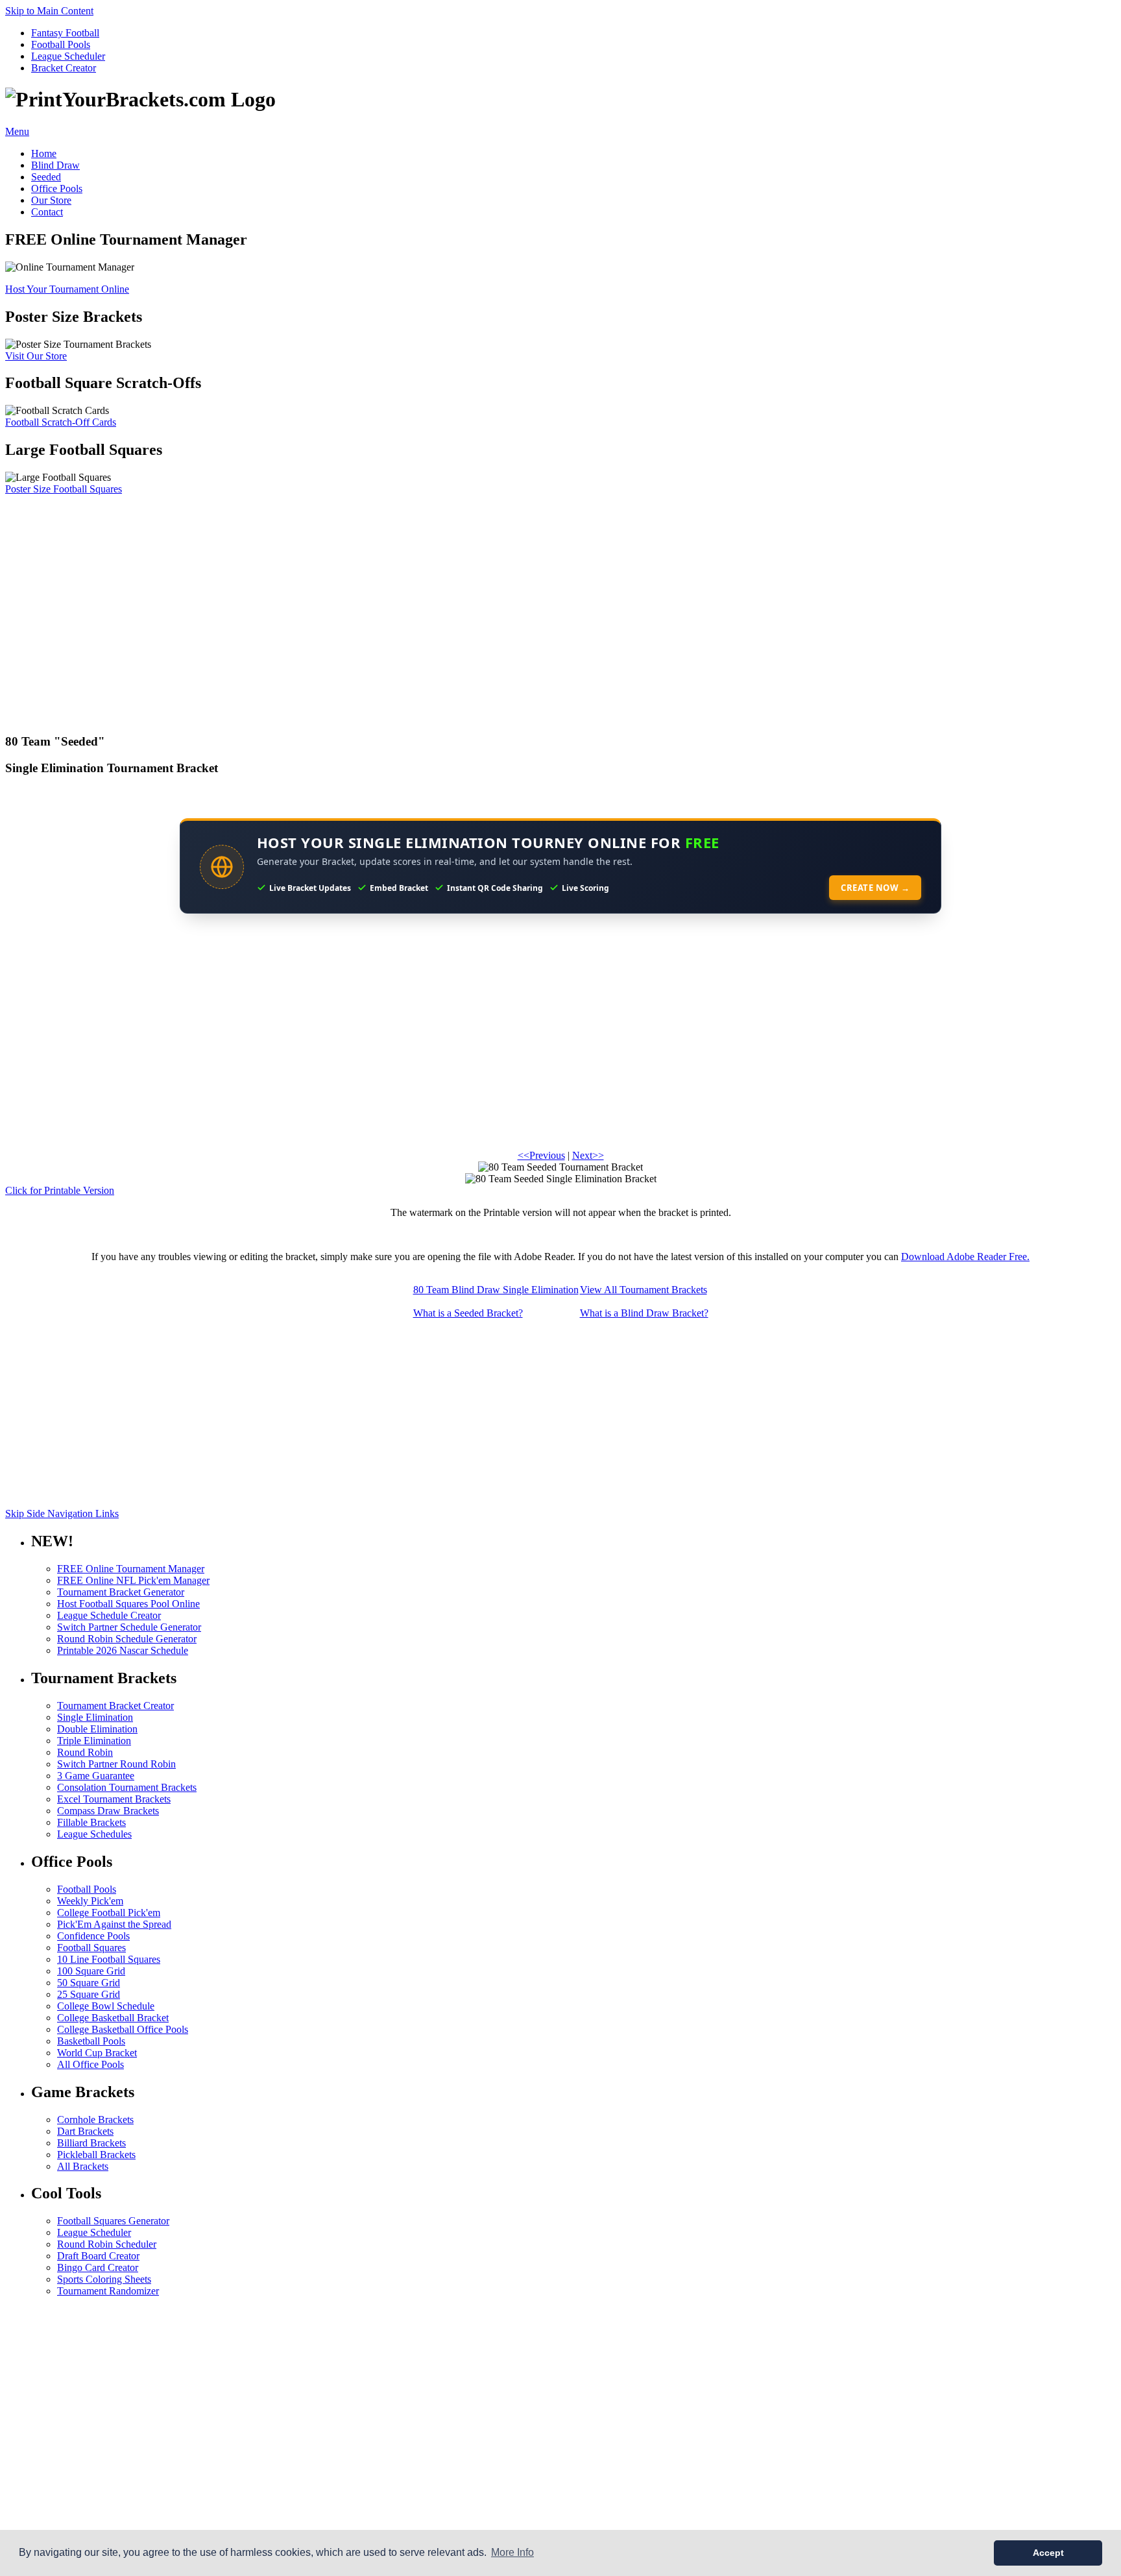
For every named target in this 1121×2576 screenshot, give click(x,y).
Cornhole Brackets (95, 2120)
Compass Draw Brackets (108, 1811)
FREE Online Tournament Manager (131, 1569)
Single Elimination (95, 1717)
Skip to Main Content (49, 11)
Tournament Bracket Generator (121, 1592)
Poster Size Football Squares (64, 489)
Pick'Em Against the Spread (114, 1924)
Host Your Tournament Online (67, 289)
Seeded (46, 177)
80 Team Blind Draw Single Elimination (496, 1290)
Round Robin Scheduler (107, 2244)
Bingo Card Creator (98, 2267)
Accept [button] (1048, 2553)
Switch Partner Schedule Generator (129, 1627)
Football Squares (91, 1948)
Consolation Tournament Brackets (127, 1787)
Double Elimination (97, 1729)
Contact (47, 212)
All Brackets (83, 2166)
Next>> (588, 1155)
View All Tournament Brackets (644, 1290)
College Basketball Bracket (113, 2018)
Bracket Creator (64, 68)
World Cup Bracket (97, 2053)
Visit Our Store (36, 356)
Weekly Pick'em (90, 1901)
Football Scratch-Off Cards (61, 422)
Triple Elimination (94, 1741)
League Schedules (94, 1834)
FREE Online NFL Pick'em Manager (133, 1580)
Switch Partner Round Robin (116, 1764)
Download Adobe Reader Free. (965, 1257)
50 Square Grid (89, 1983)
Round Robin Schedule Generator (127, 1639)
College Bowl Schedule (106, 2006)
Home (44, 153)
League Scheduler (68, 56)
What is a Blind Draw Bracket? (644, 1313)
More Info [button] (512, 2552)
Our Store (51, 200)
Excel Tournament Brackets (114, 1799)
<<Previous (541, 1155)
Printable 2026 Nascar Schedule (123, 1650)
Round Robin (85, 1752)
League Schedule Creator (109, 1615)
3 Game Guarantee (96, 1776)
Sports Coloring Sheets (104, 2279)
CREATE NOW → (875, 888)
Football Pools (61, 44)
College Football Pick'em (109, 1913)
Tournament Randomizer (108, 2291)
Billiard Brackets (91, 2143)
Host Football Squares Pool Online (128, 1604)
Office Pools (57, 188)
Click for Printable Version (60, 1190)
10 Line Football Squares (109, 1959)
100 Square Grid (91, 1971)
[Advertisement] (394, 608)
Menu (17, 131)
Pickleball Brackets (96, 2155)
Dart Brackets (85, 2131)
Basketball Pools (91, 2041)
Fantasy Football (65, 33)
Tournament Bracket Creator (115, 1706)
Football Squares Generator (113, 2221)
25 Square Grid (89, 1994)
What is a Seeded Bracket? (468, 1313)
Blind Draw (55, 165)
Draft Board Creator (98, 2256)
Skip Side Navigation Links (62, 1513)
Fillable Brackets (91, 1822)
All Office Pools (90, 2064)
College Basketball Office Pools (123, 2029)
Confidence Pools (93, 1936)
